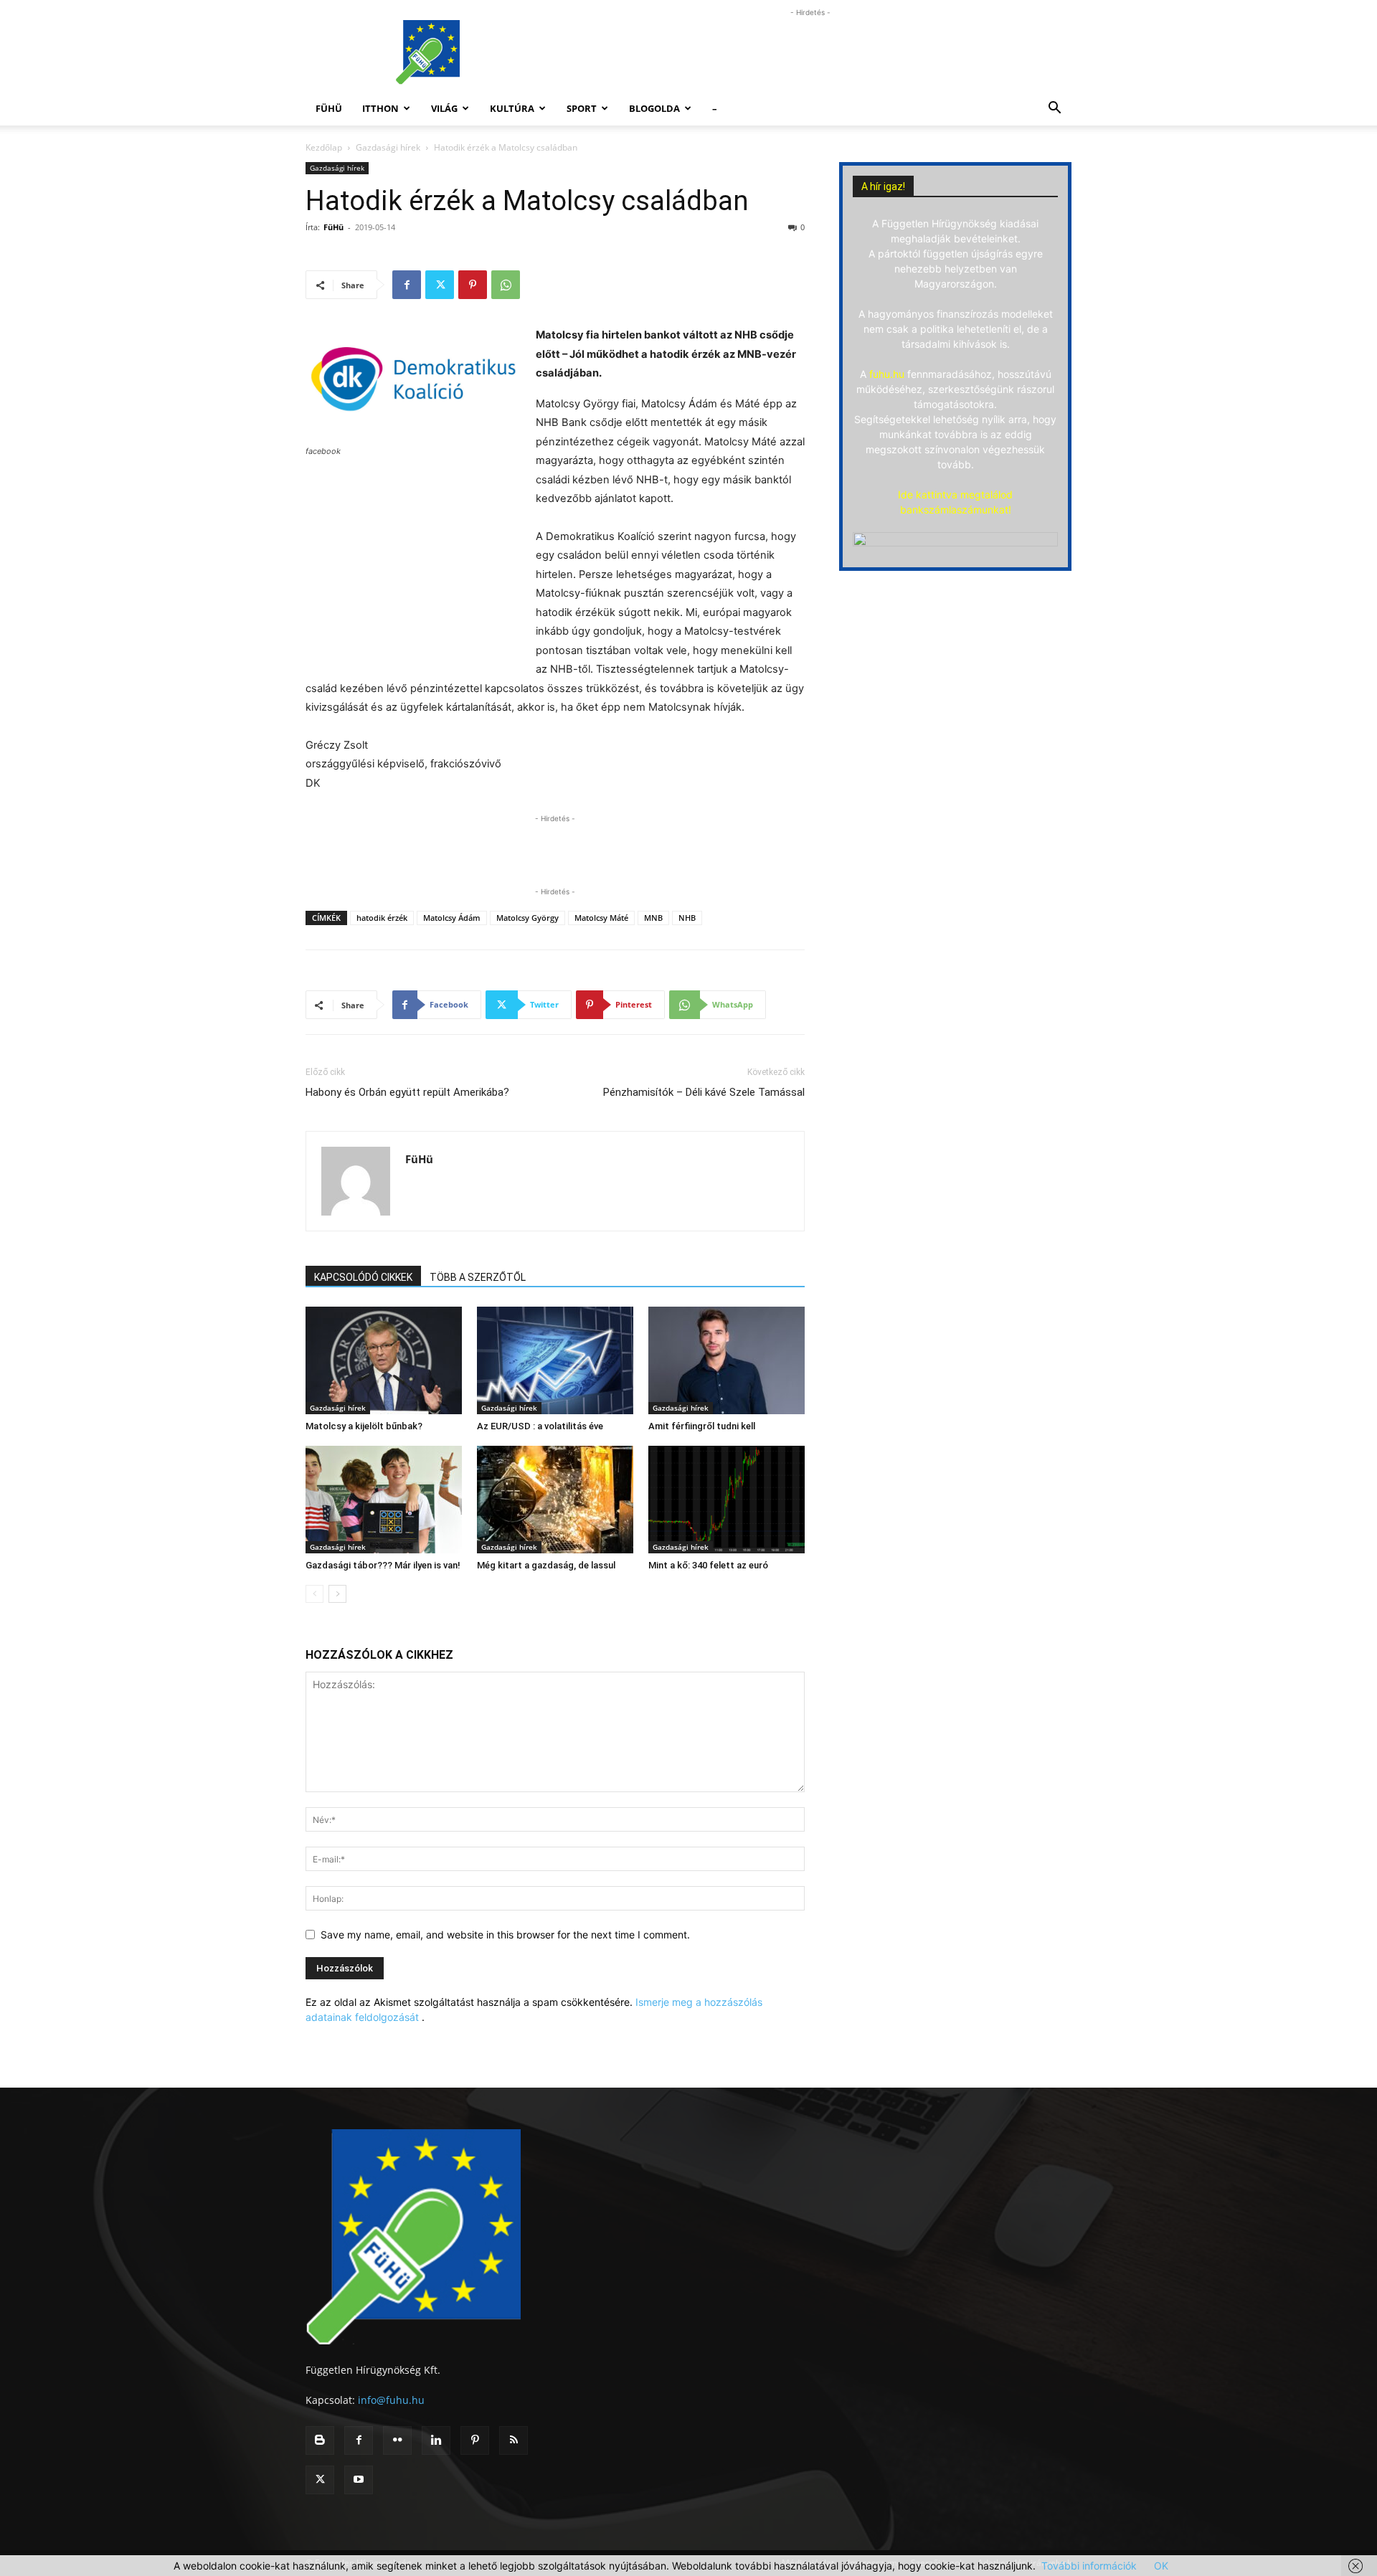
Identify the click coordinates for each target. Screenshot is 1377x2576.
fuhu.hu (887, 374)
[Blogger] (320, 2440)
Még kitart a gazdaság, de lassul (546, 1565)
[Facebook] (407, 285)
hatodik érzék (382, 918)
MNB (653, 918)
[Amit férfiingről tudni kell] (727, 1360)
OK (1161, 2566)
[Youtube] (359, 2480)
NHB (687, 918)
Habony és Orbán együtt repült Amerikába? (407, 1092)
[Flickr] (397, 2440)
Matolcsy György (527, 918)
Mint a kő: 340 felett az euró (708, 1565)
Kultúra (512, 108)
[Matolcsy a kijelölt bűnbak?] (384, 1360)
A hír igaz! (883, 186)
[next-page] (337, 1594)
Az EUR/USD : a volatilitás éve (540, 1426)
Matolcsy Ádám (452, 918)
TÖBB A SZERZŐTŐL (478, 1277)
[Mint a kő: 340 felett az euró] (727, 1500)
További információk (1089, 2566)
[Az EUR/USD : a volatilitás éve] (555, 1360)
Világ (444, 108)
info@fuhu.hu (391, 2400)
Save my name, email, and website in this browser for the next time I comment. (505, 1935)
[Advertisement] (810, 52)
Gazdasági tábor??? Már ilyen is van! (383, 1565)
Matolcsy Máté (601, 918)
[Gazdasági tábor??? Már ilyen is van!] (384, 1500)
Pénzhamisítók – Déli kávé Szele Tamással (704, 1092)
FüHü (329, 108)
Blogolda (654, 108)
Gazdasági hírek (388, 147)
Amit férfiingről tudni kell (702, 1426)
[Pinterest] (473, 285)
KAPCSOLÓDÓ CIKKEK (363, 1277)
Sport (582, 108)
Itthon (380, 108)
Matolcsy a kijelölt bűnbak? (364, 1426)
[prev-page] (314, 1594)
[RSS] (514, 2440)
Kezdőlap (324, 147)
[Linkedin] (436, 2440)
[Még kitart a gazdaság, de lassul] (555, 1500)
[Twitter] (440, 285)
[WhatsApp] (506, 285)
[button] (1054, 109)
